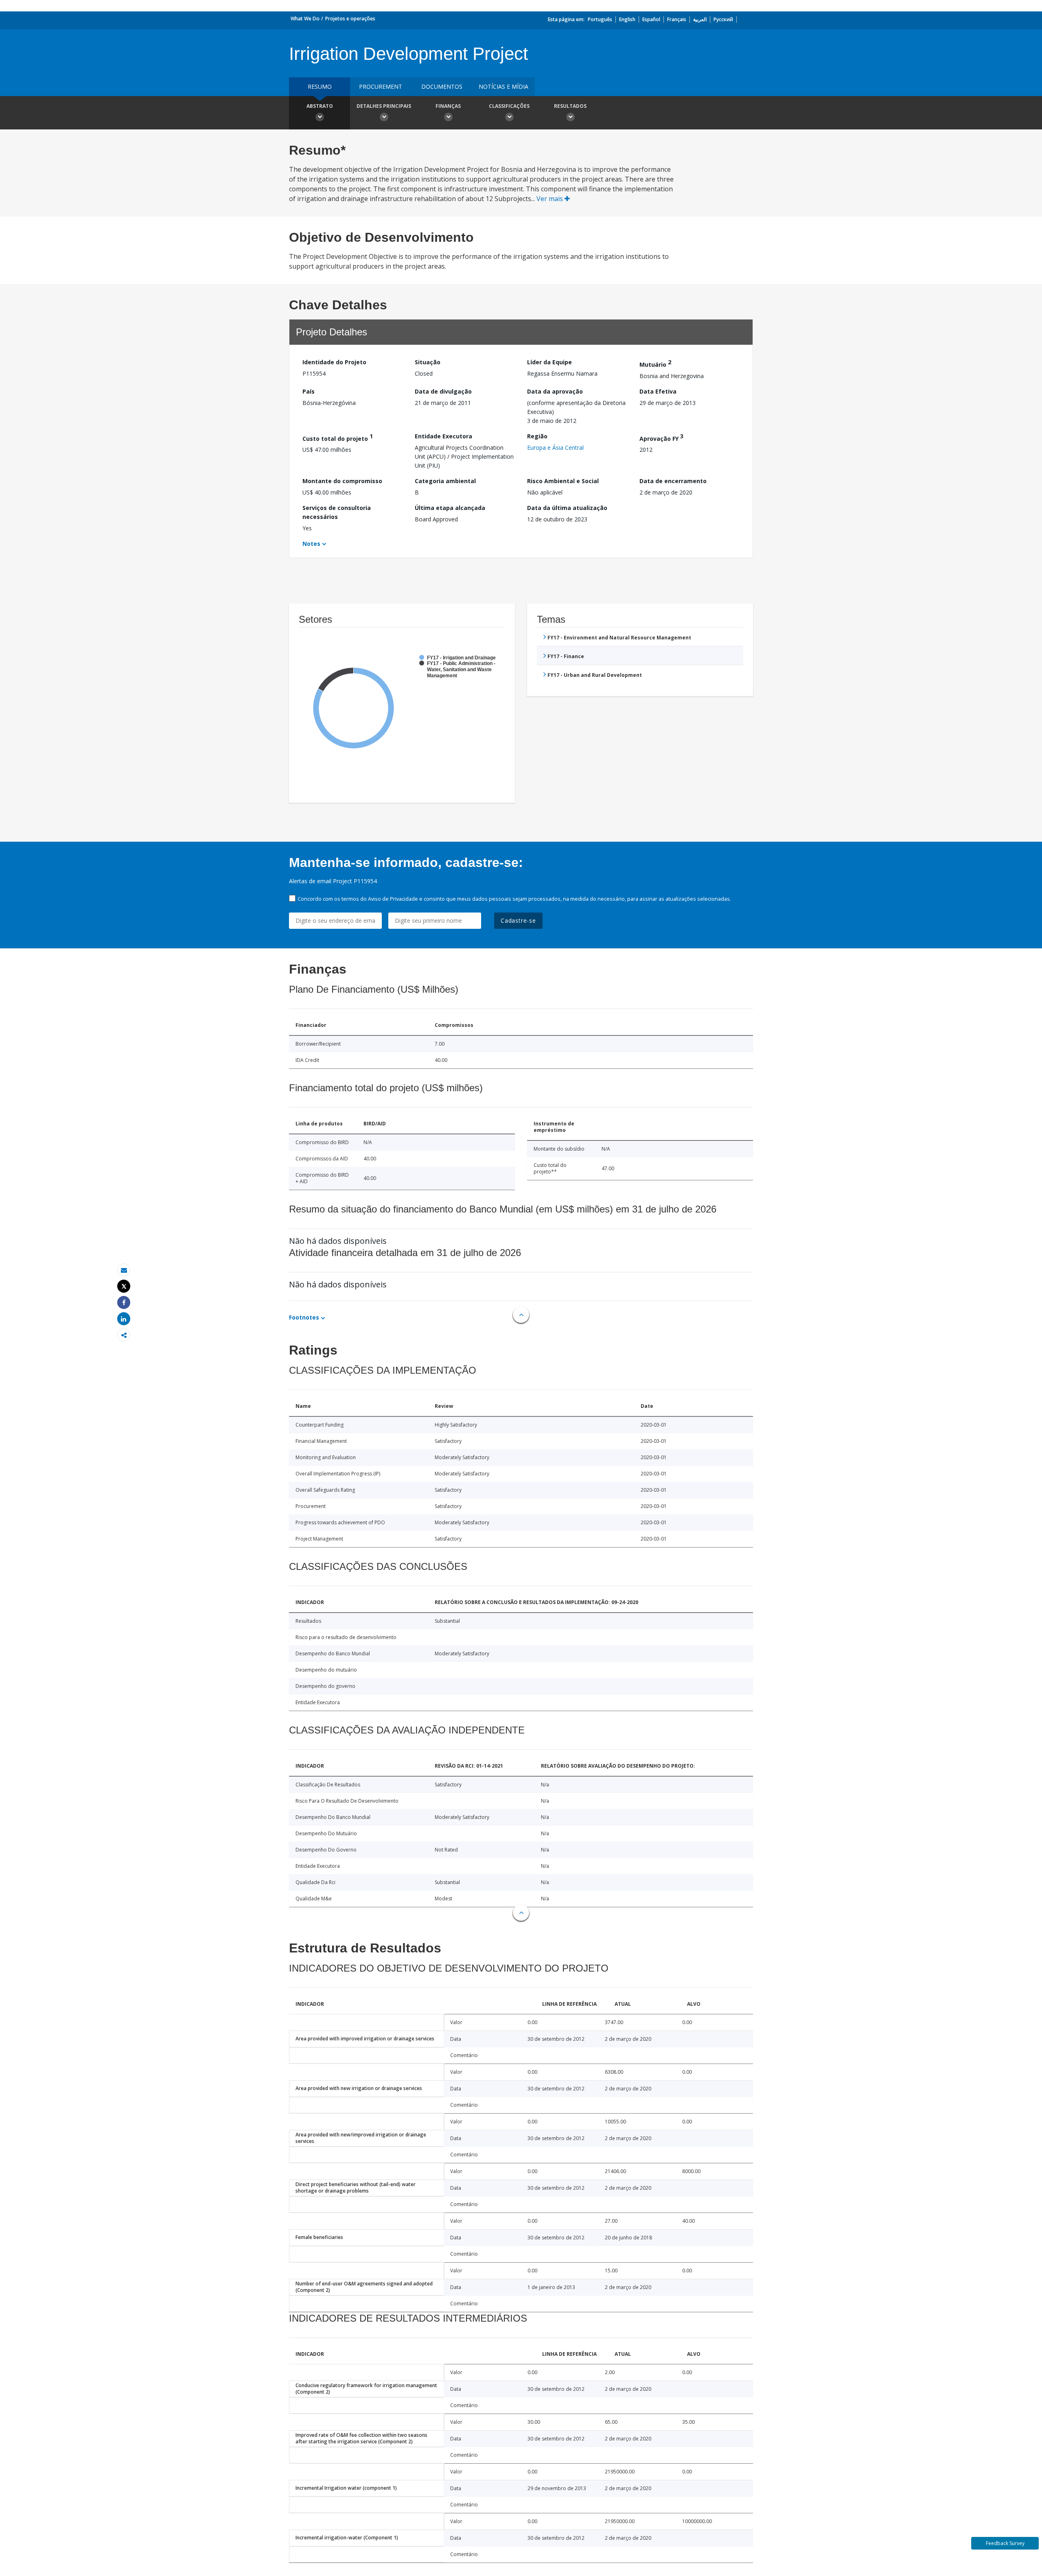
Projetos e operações (350, 19)
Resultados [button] (570, 106)
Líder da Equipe (549, 362)
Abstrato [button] (320, 106)
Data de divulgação (443, 391)
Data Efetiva (658, 391)
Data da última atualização (567, 508)
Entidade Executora (443, 436)
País (309, 391)
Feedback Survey (1005, 2543)
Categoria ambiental (445, 481)
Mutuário (655, 363)
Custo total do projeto (338, 437)
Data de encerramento (673, 481)
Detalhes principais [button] (384, 106)
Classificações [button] (509, 106)
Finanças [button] (448, 106)
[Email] (124, 1270)
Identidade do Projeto (334, 362)
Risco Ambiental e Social (563, 481)
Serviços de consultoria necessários (337, 512)
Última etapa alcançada (450, 508)
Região (537, 436)
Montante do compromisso (342, 481)
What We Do (305, 19)
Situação (428, 362)
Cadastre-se (518, 920)
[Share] (124, 1303)
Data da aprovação (555, 391)
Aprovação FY (661, 437)
